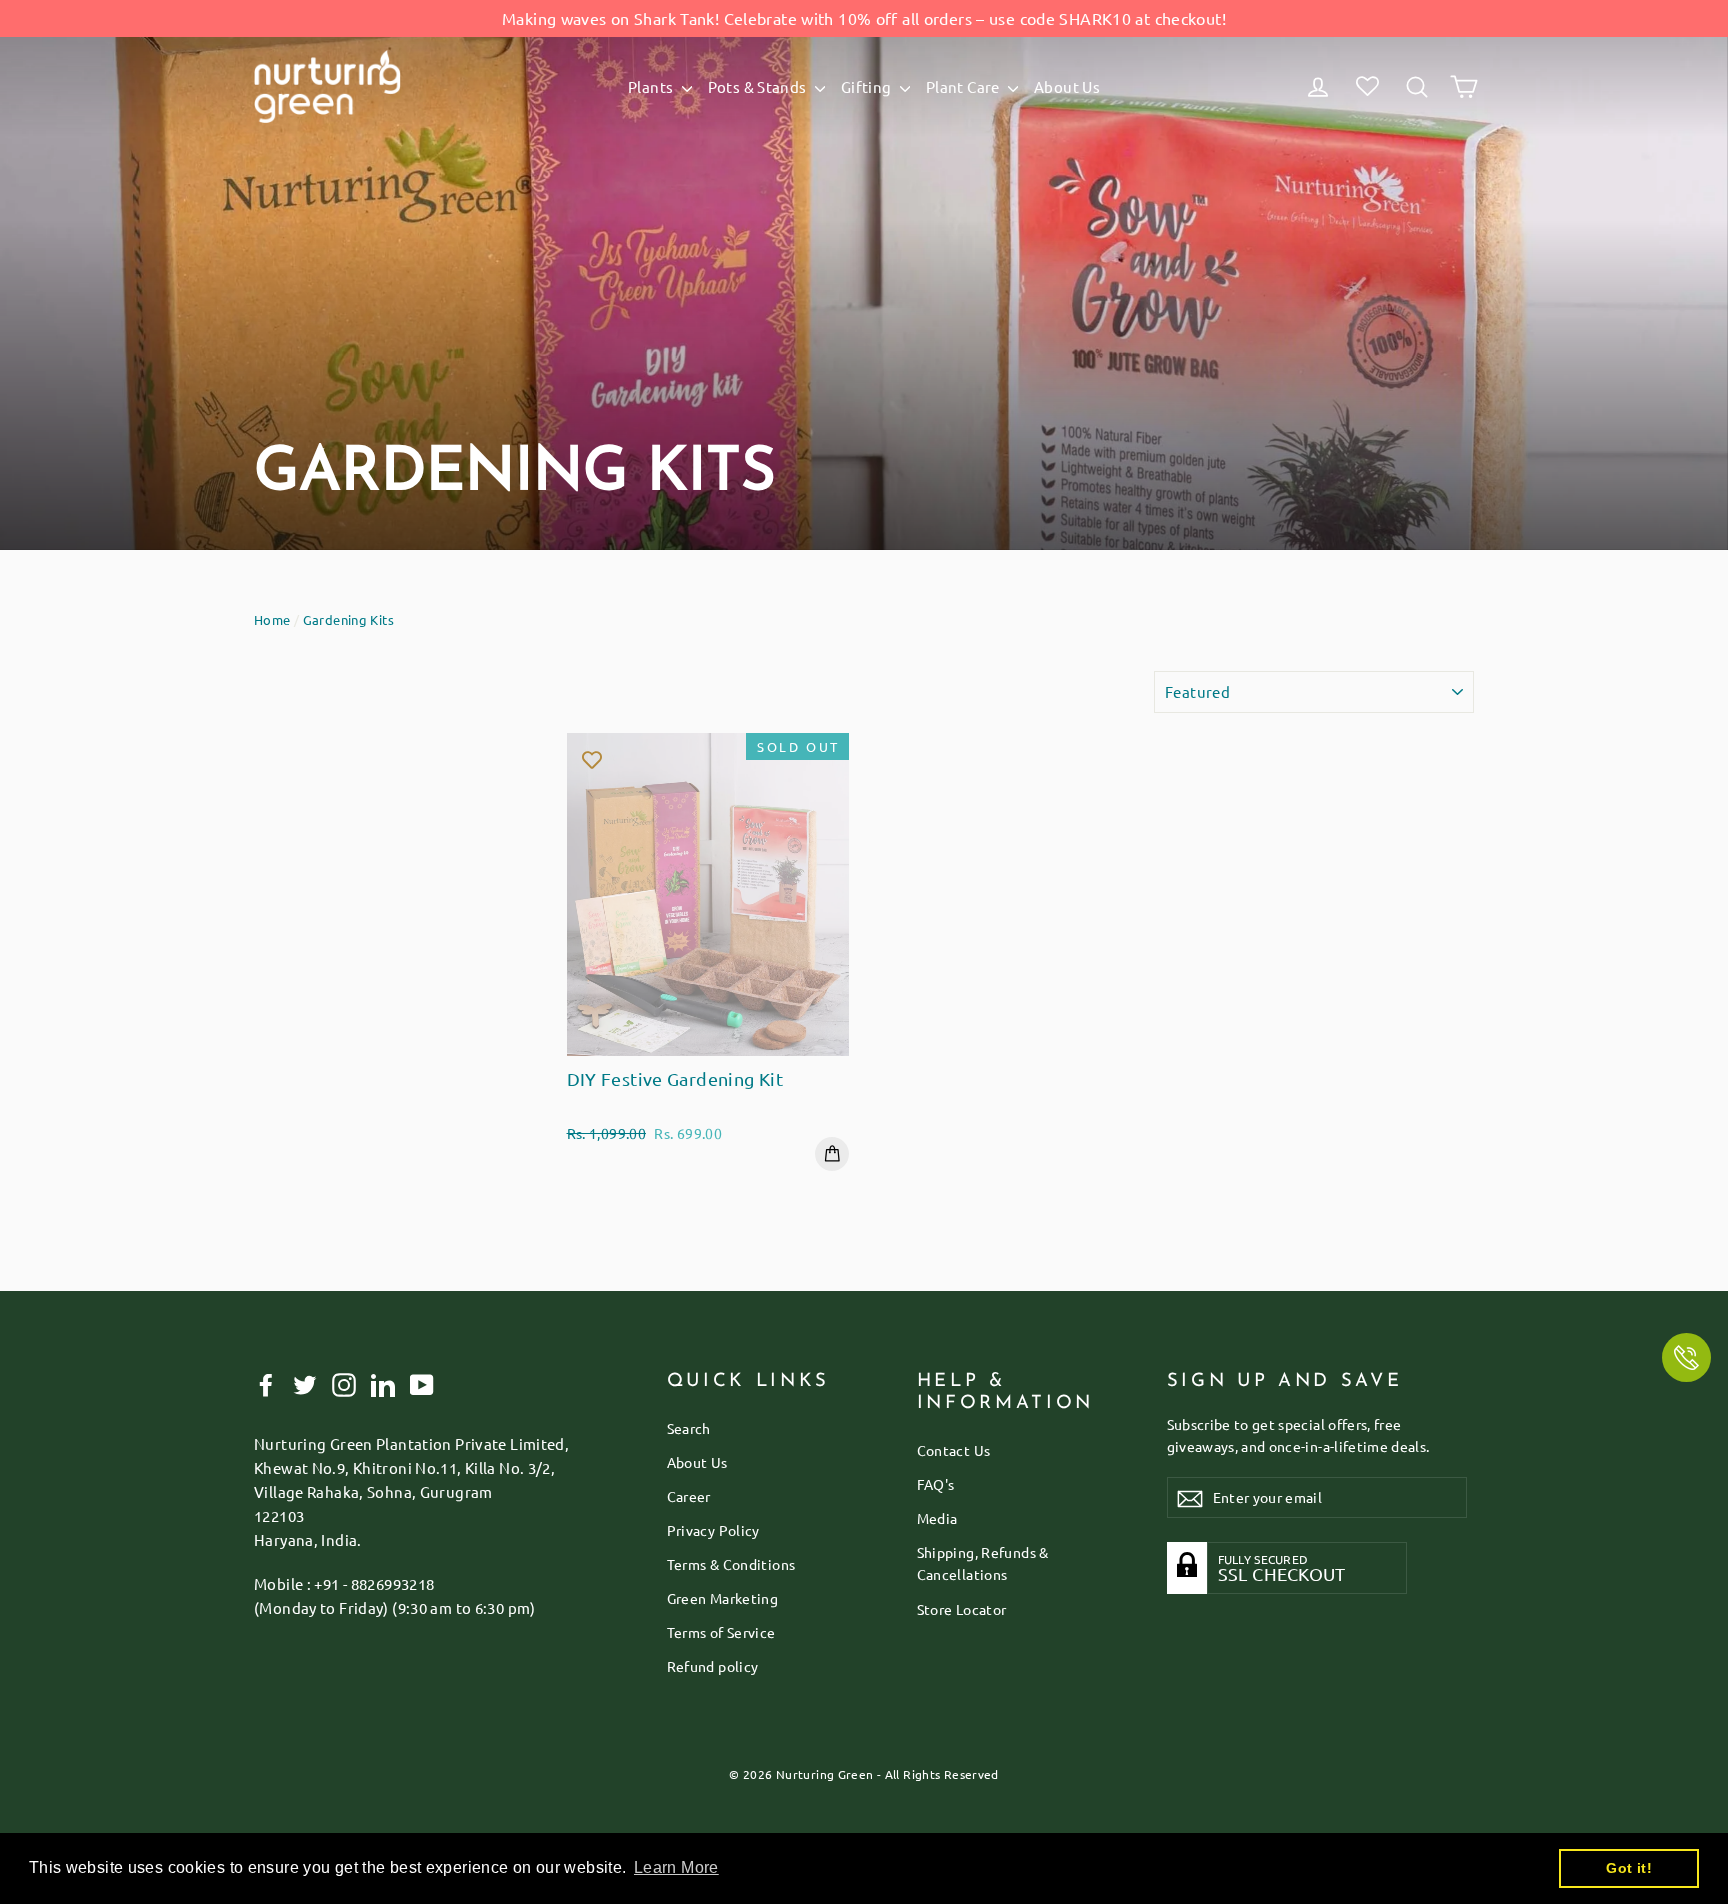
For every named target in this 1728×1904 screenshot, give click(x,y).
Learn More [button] (676, 1867)
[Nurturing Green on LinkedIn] (383, 1384)
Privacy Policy (713, 1530)
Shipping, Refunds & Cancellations (983, 1563)
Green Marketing (723, 1598)
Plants (652, 86)
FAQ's (936, 1484)
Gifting (868, 86)
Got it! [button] (1629, 1868)
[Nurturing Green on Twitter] (305, 1384)
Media (937, 1518)
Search (689, 1428)
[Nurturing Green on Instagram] (344, 1384)
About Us (1067, 86)
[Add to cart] (832, 1154)
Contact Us (954, 1450)
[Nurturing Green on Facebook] (266, 1384)
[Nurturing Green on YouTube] (422, 1384)
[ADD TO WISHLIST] (592, 758)
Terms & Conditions (731, 1564)
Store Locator (962, 1609)
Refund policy (713, 1666)
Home (272, 619)
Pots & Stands (759, 86)
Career (689, 1496)
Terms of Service (721, 1632)
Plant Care (964, 86)
